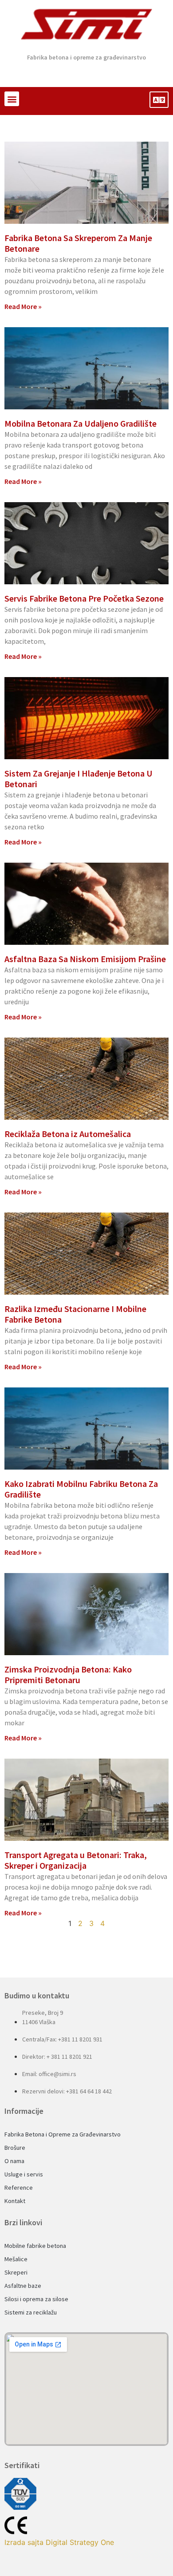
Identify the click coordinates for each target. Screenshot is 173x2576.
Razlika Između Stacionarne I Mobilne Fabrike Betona (75, 1314)
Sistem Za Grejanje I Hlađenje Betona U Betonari (79, 779)
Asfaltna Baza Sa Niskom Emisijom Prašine (85, 959)
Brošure (15, 2148)
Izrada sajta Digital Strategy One (59, 2542)
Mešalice (16, 2259)
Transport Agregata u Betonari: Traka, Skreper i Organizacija (76, 1860)
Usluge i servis (24, 2174)
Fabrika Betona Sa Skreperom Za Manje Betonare (78, 243)
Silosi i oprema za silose (36, 2299)
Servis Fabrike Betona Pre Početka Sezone (84, 598)
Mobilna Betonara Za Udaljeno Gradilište (81, 423)
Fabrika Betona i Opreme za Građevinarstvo (63, 2134)
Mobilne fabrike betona (35, 2246)
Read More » (23, 306)
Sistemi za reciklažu (31, 2312)
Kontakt (15, 2201)
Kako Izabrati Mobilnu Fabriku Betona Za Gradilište (81, 1489)
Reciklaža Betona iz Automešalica (68, 1134)
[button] (12, 99)
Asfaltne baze (23, 2286)
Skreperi (16, 2272)
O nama (14, 2161)
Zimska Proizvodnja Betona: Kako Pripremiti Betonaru (68, 1674)
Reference (19, 2188)
